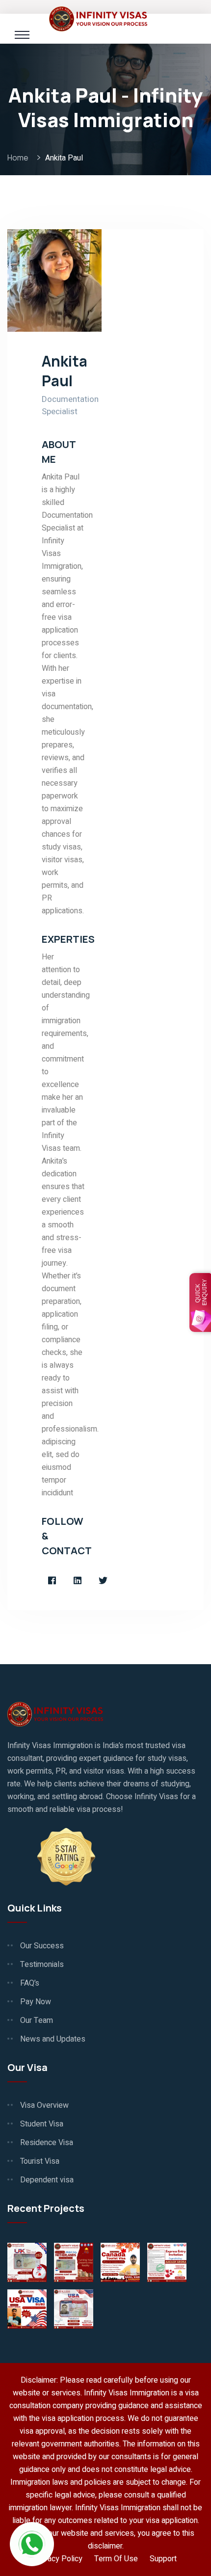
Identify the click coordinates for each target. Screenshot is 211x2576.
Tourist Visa (40, 2161)
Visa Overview (44, 2105)
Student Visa (42, 2124)
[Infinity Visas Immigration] (98, 18)
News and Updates (53, 2039)
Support (163, 2559)
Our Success (42, 1946)
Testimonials (42, 1965)
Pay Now (36, 2002)
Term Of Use (116, 2559)
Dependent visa (47, 2180)
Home (19, 158)
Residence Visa (47, 2143)
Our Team (37, 2020)
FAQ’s (30, 1983)
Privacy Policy (58, 2559)
